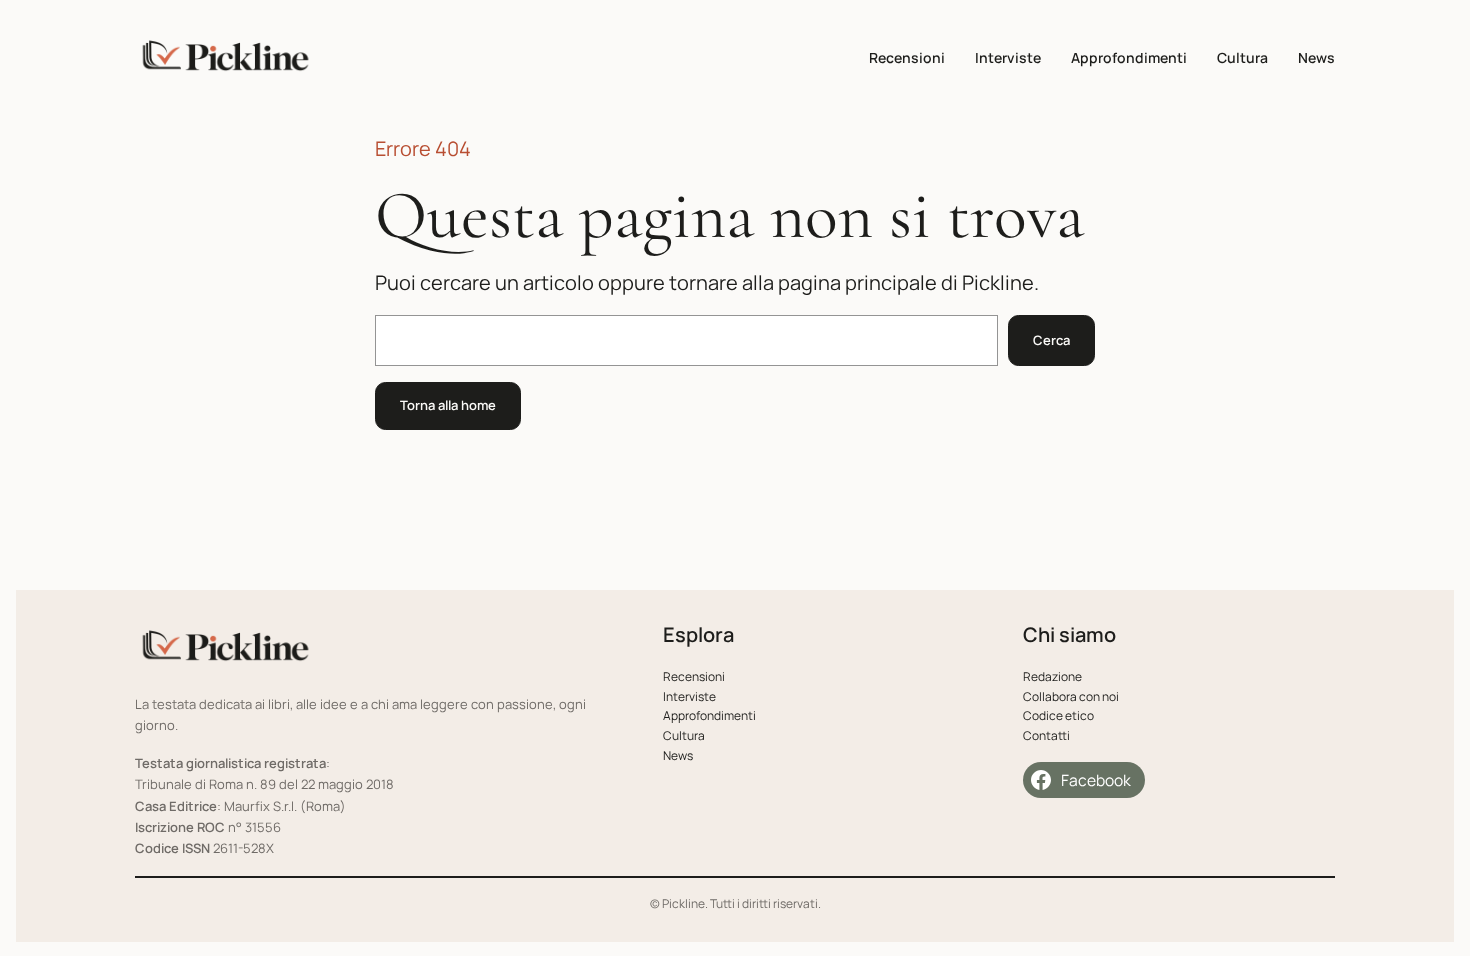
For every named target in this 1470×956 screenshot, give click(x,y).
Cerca (1051, 340)
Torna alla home (448, 405)
